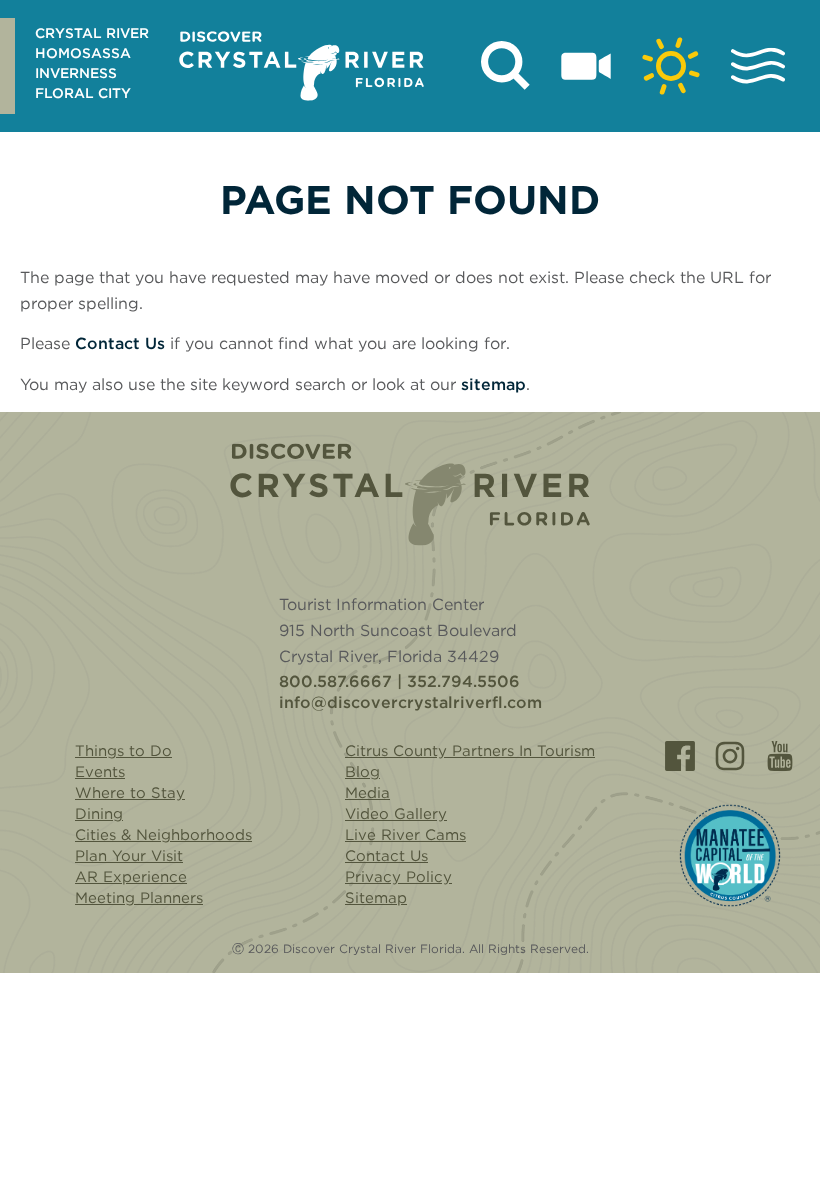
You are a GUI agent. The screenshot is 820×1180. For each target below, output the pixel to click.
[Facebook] (680, 756)
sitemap (493, 384)
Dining (99, 814)
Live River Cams (405, 835)
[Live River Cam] (586, 66)
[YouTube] (780, 756)
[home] (301, 66)
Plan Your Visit (129, 856)
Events (100, 772)
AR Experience (131, 877)
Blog (362, 772)
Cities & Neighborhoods (163, 835)
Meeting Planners (139, 898)
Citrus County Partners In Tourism (470, 751)
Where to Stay (130, 793)
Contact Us (120, 343)
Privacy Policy (398, 877)
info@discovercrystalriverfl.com (410, 703)
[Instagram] (730, 756)
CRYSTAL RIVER (92, 33)
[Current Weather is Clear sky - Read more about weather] (671, 66)
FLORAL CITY (83, 93)
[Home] (410, 494)
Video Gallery (396, 814)
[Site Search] (506, 66)
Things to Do (123, 751)
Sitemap (376, 898)
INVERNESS (76, 73)
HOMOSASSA (83, 53)
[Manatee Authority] (730, 855)
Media (367, 793)
